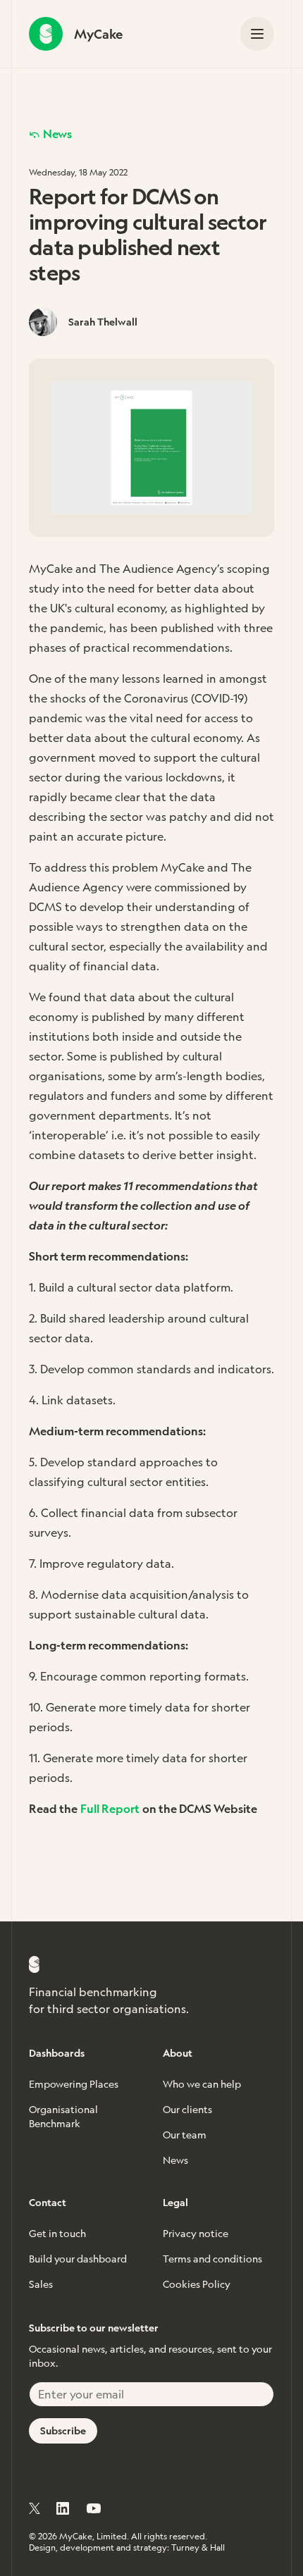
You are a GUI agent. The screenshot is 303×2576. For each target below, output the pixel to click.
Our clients (187, 2110)
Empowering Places (74, 2084)
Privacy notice (196, 2234)
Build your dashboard (78, 2259)
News (57, 134)
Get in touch (57, 2234)
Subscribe (63, 2431)
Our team (185, 2135)
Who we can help (202, 2084)
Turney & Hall (198, 2548)
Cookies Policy (197, 2284)
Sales (41, 2284)
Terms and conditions (212, 2259)
